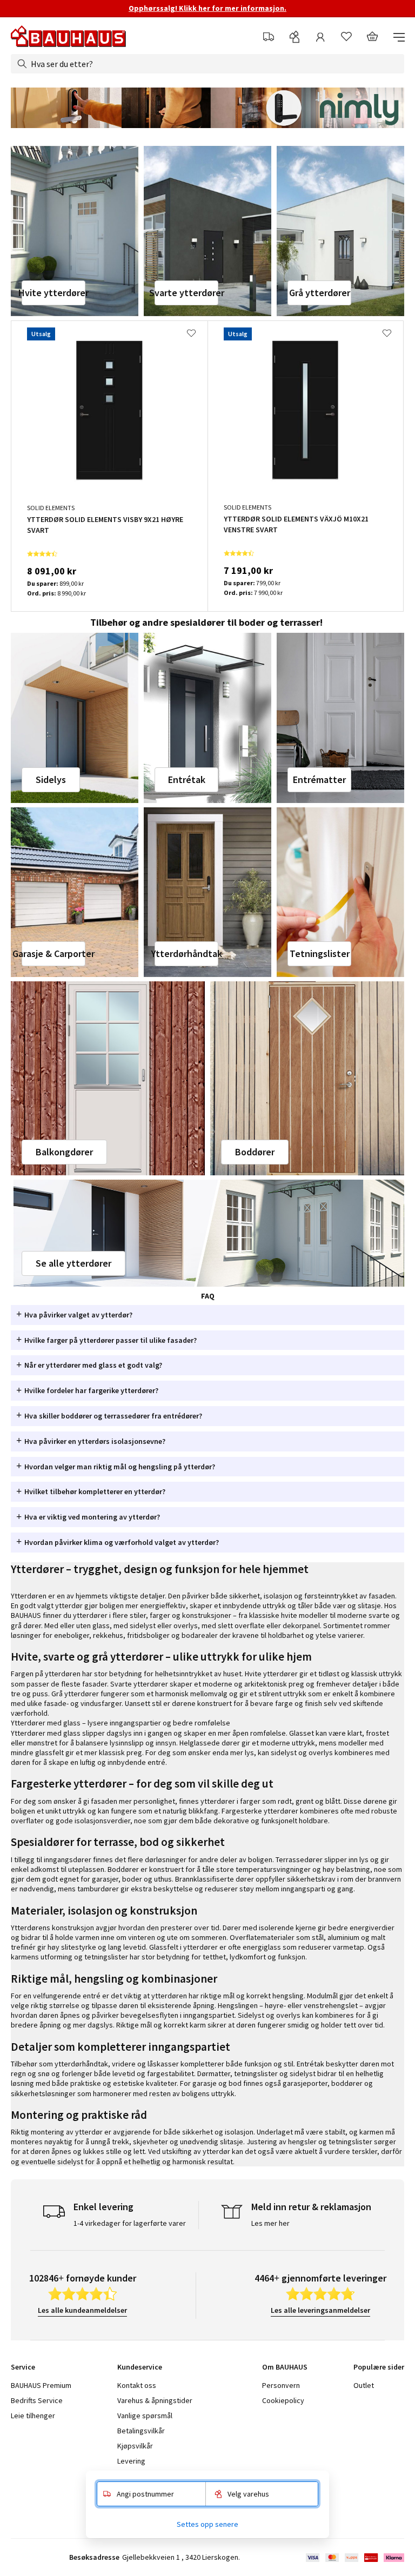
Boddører (255, 1152)
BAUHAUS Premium (41, 2385)
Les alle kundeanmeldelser (82, 2310)
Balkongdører (64, 1152)
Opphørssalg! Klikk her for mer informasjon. (207, 8)
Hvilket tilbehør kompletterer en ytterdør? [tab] (95, 1491)
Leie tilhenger (33, 2416)
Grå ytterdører (320, 293)
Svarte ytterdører (186, 293)
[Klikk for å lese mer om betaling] (354, 2558)
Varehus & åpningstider (155, 2400)
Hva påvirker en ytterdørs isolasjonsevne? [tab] (95, 1441)
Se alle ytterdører (73, 1263)
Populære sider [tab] (379, 2367)
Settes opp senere (207, 2524)
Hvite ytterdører (53, 293)
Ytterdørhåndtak (186, 954)
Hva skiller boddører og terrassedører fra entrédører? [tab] (113, 1416)
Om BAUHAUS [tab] (285, 2367)
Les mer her (270, 2223)
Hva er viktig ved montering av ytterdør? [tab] (92, 1517)
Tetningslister (320, 954)
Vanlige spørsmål (145, 2416)
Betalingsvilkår (141, 2431)
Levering (131, 2461)
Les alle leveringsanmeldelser (320, 2310)
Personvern (281, 2385)
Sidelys (51, 780)
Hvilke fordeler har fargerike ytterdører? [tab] (91, 1390)
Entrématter (319, 780)
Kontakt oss (137, 2385)
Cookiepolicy (283, 2400)
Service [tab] (23, 2367)
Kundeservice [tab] (140, 2367)
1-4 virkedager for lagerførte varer (130, 2223)
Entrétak (187, 780)
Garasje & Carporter (53, 954)
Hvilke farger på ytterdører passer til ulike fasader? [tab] (111, 1340)
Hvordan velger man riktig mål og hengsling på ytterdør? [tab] (120, 1467)
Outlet (364, 2385)
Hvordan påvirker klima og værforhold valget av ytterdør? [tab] (122, 1542)
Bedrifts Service (37, 2400)
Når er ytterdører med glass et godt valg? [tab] (93, 1365)
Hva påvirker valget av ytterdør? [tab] (78, 1315)
